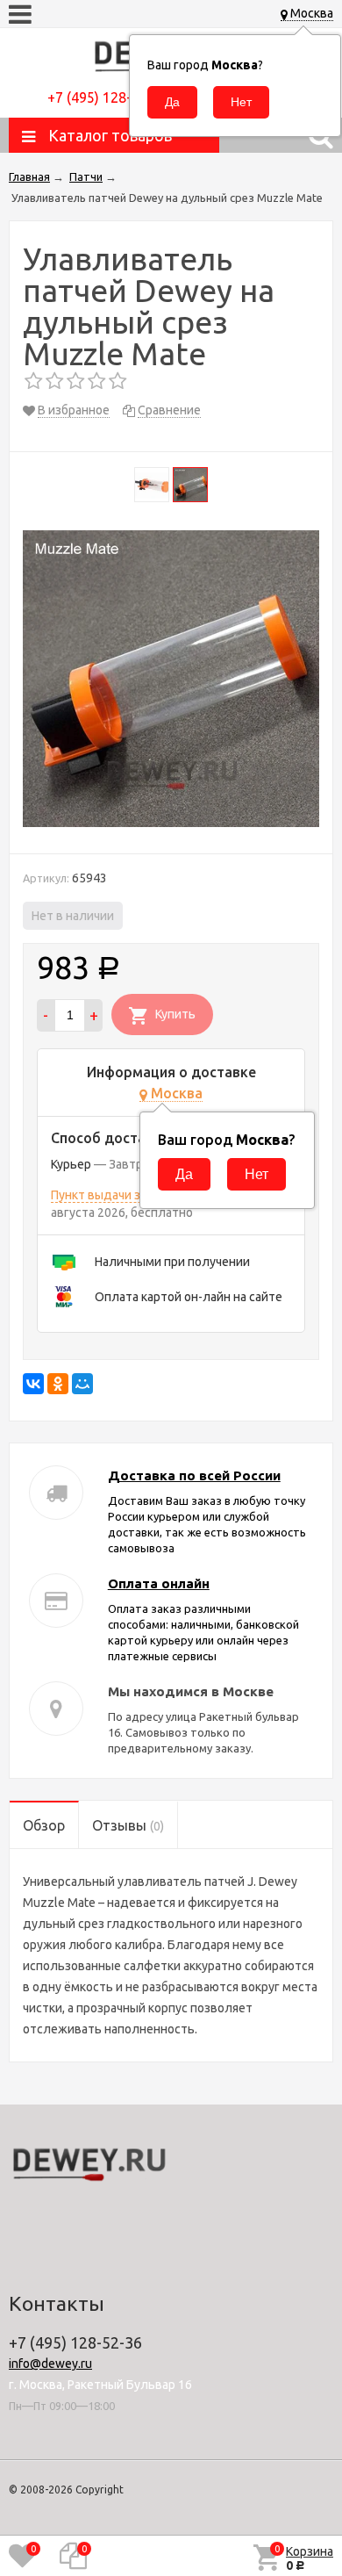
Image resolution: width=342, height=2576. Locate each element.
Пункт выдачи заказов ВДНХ (133, 1195)
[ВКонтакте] (33, 1384)
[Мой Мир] (82, 1384)
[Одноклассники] (58, 1384)
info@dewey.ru (50, 2364)
